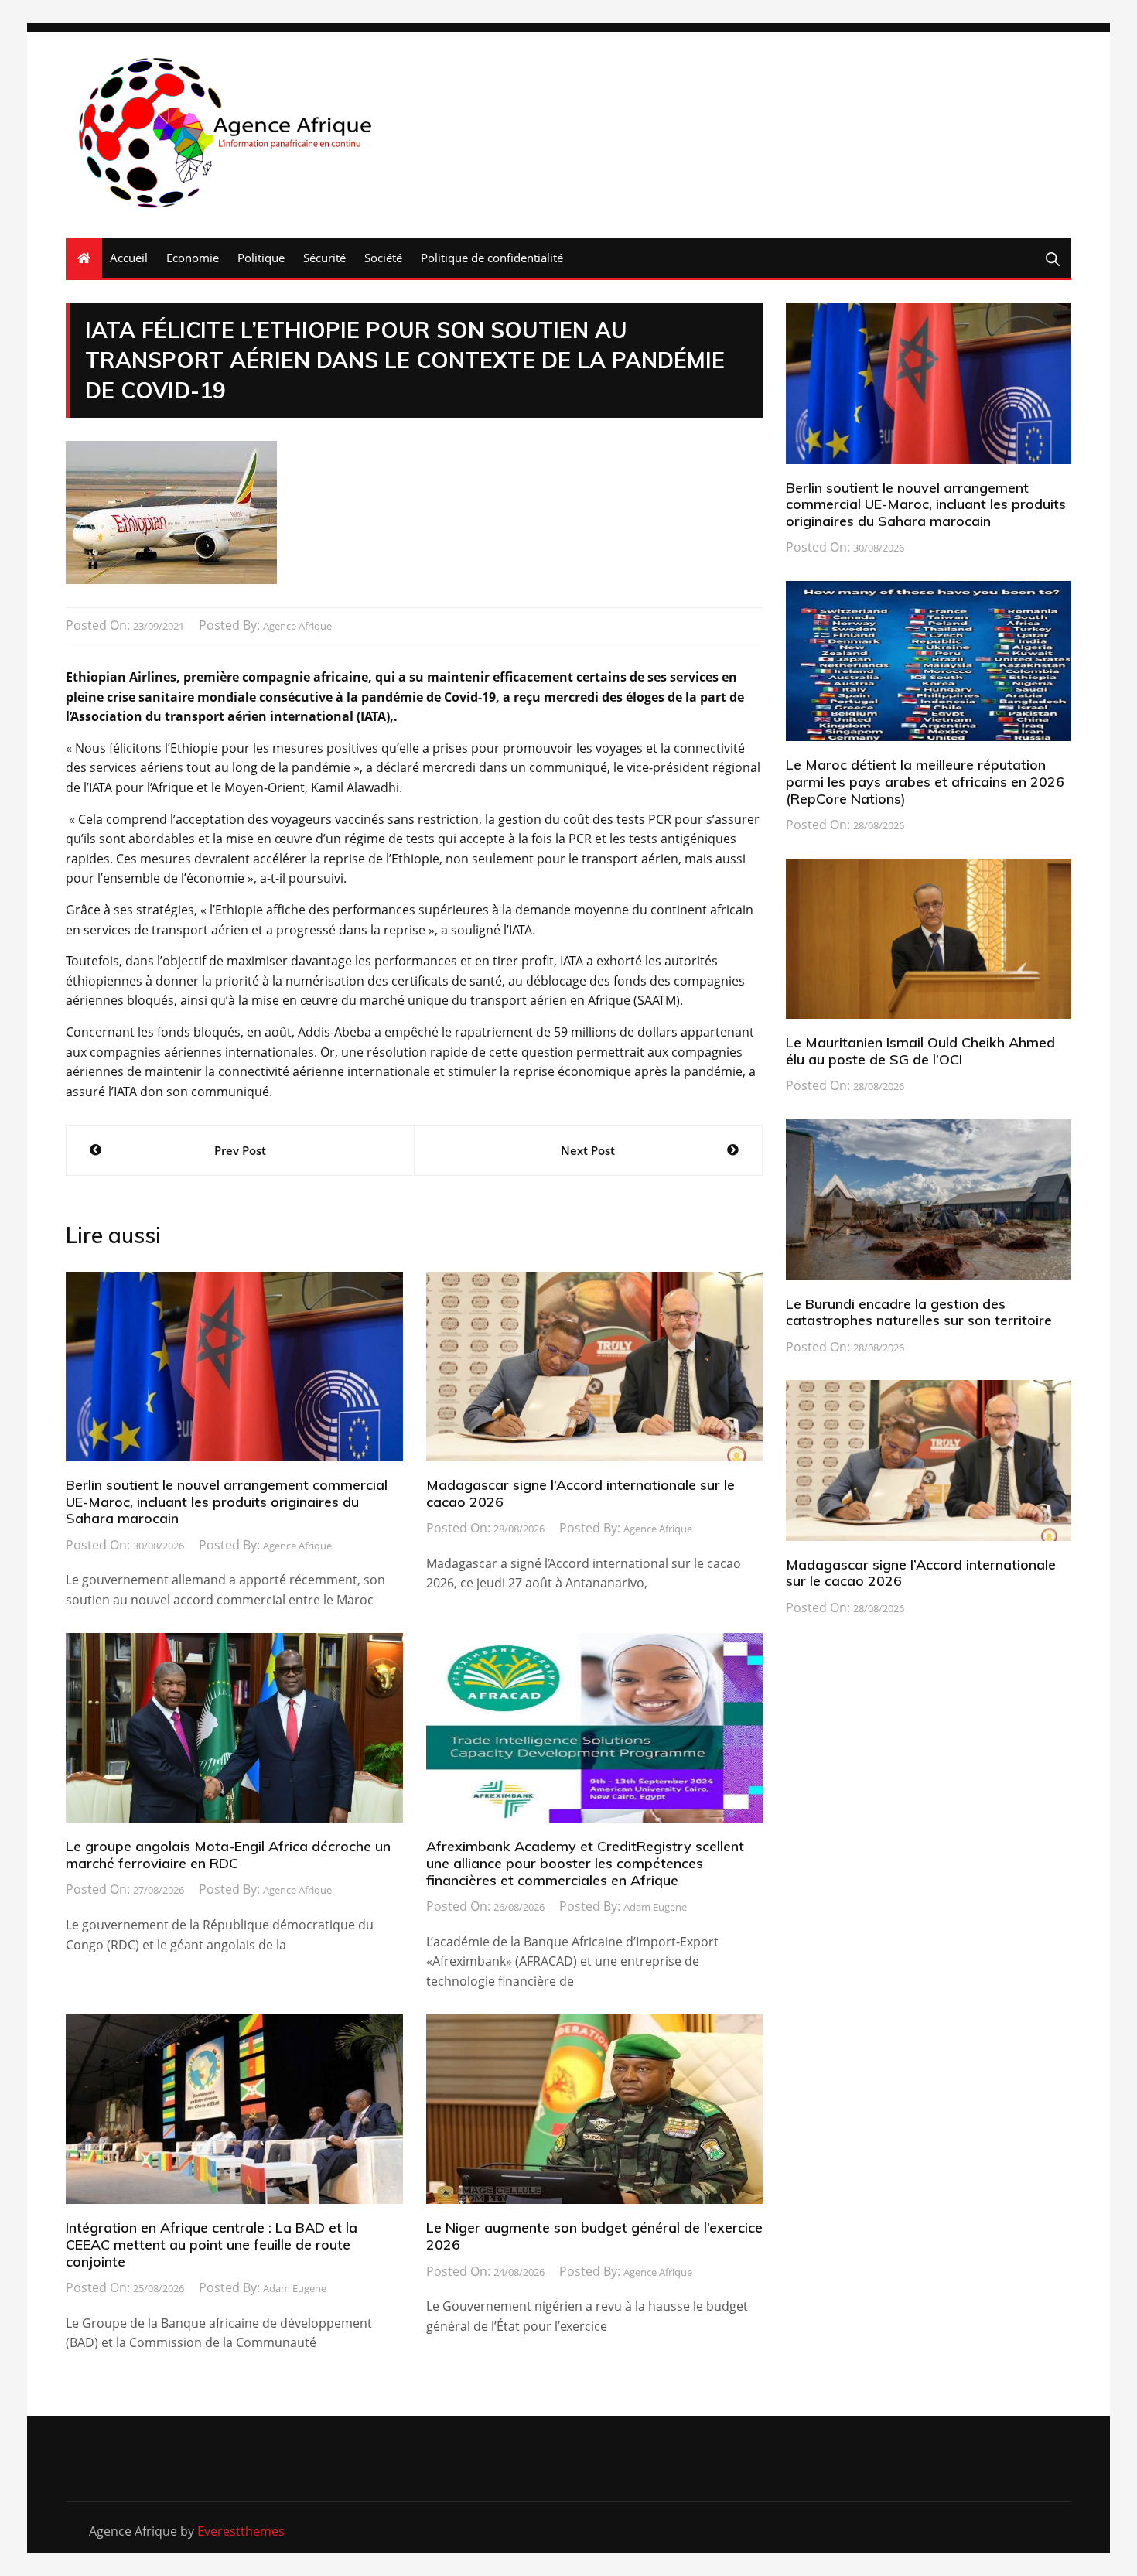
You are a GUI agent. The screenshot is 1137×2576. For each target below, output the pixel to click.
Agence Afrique (297, 626)
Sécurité (324, 258)
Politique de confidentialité (492, 258)
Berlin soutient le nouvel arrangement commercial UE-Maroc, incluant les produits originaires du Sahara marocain (227, 1502)
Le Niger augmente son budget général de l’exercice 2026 (594, 2236)
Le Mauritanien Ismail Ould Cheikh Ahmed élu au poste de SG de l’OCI (920, 1051)
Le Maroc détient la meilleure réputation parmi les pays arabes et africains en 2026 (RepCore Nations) (925, 781)
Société (383, 258)
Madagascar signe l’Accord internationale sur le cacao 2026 (580, 1493)
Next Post (588, 1150)
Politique (261, 258)
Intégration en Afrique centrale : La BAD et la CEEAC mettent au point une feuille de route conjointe (212, 2244)
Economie (193, 258)
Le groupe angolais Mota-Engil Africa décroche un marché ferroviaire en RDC (228, 1855)
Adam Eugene (655, 1907)
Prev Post (240, 1150)
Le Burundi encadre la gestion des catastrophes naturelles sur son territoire (919, 1312)
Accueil (129, 258)
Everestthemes (241, 2531)
